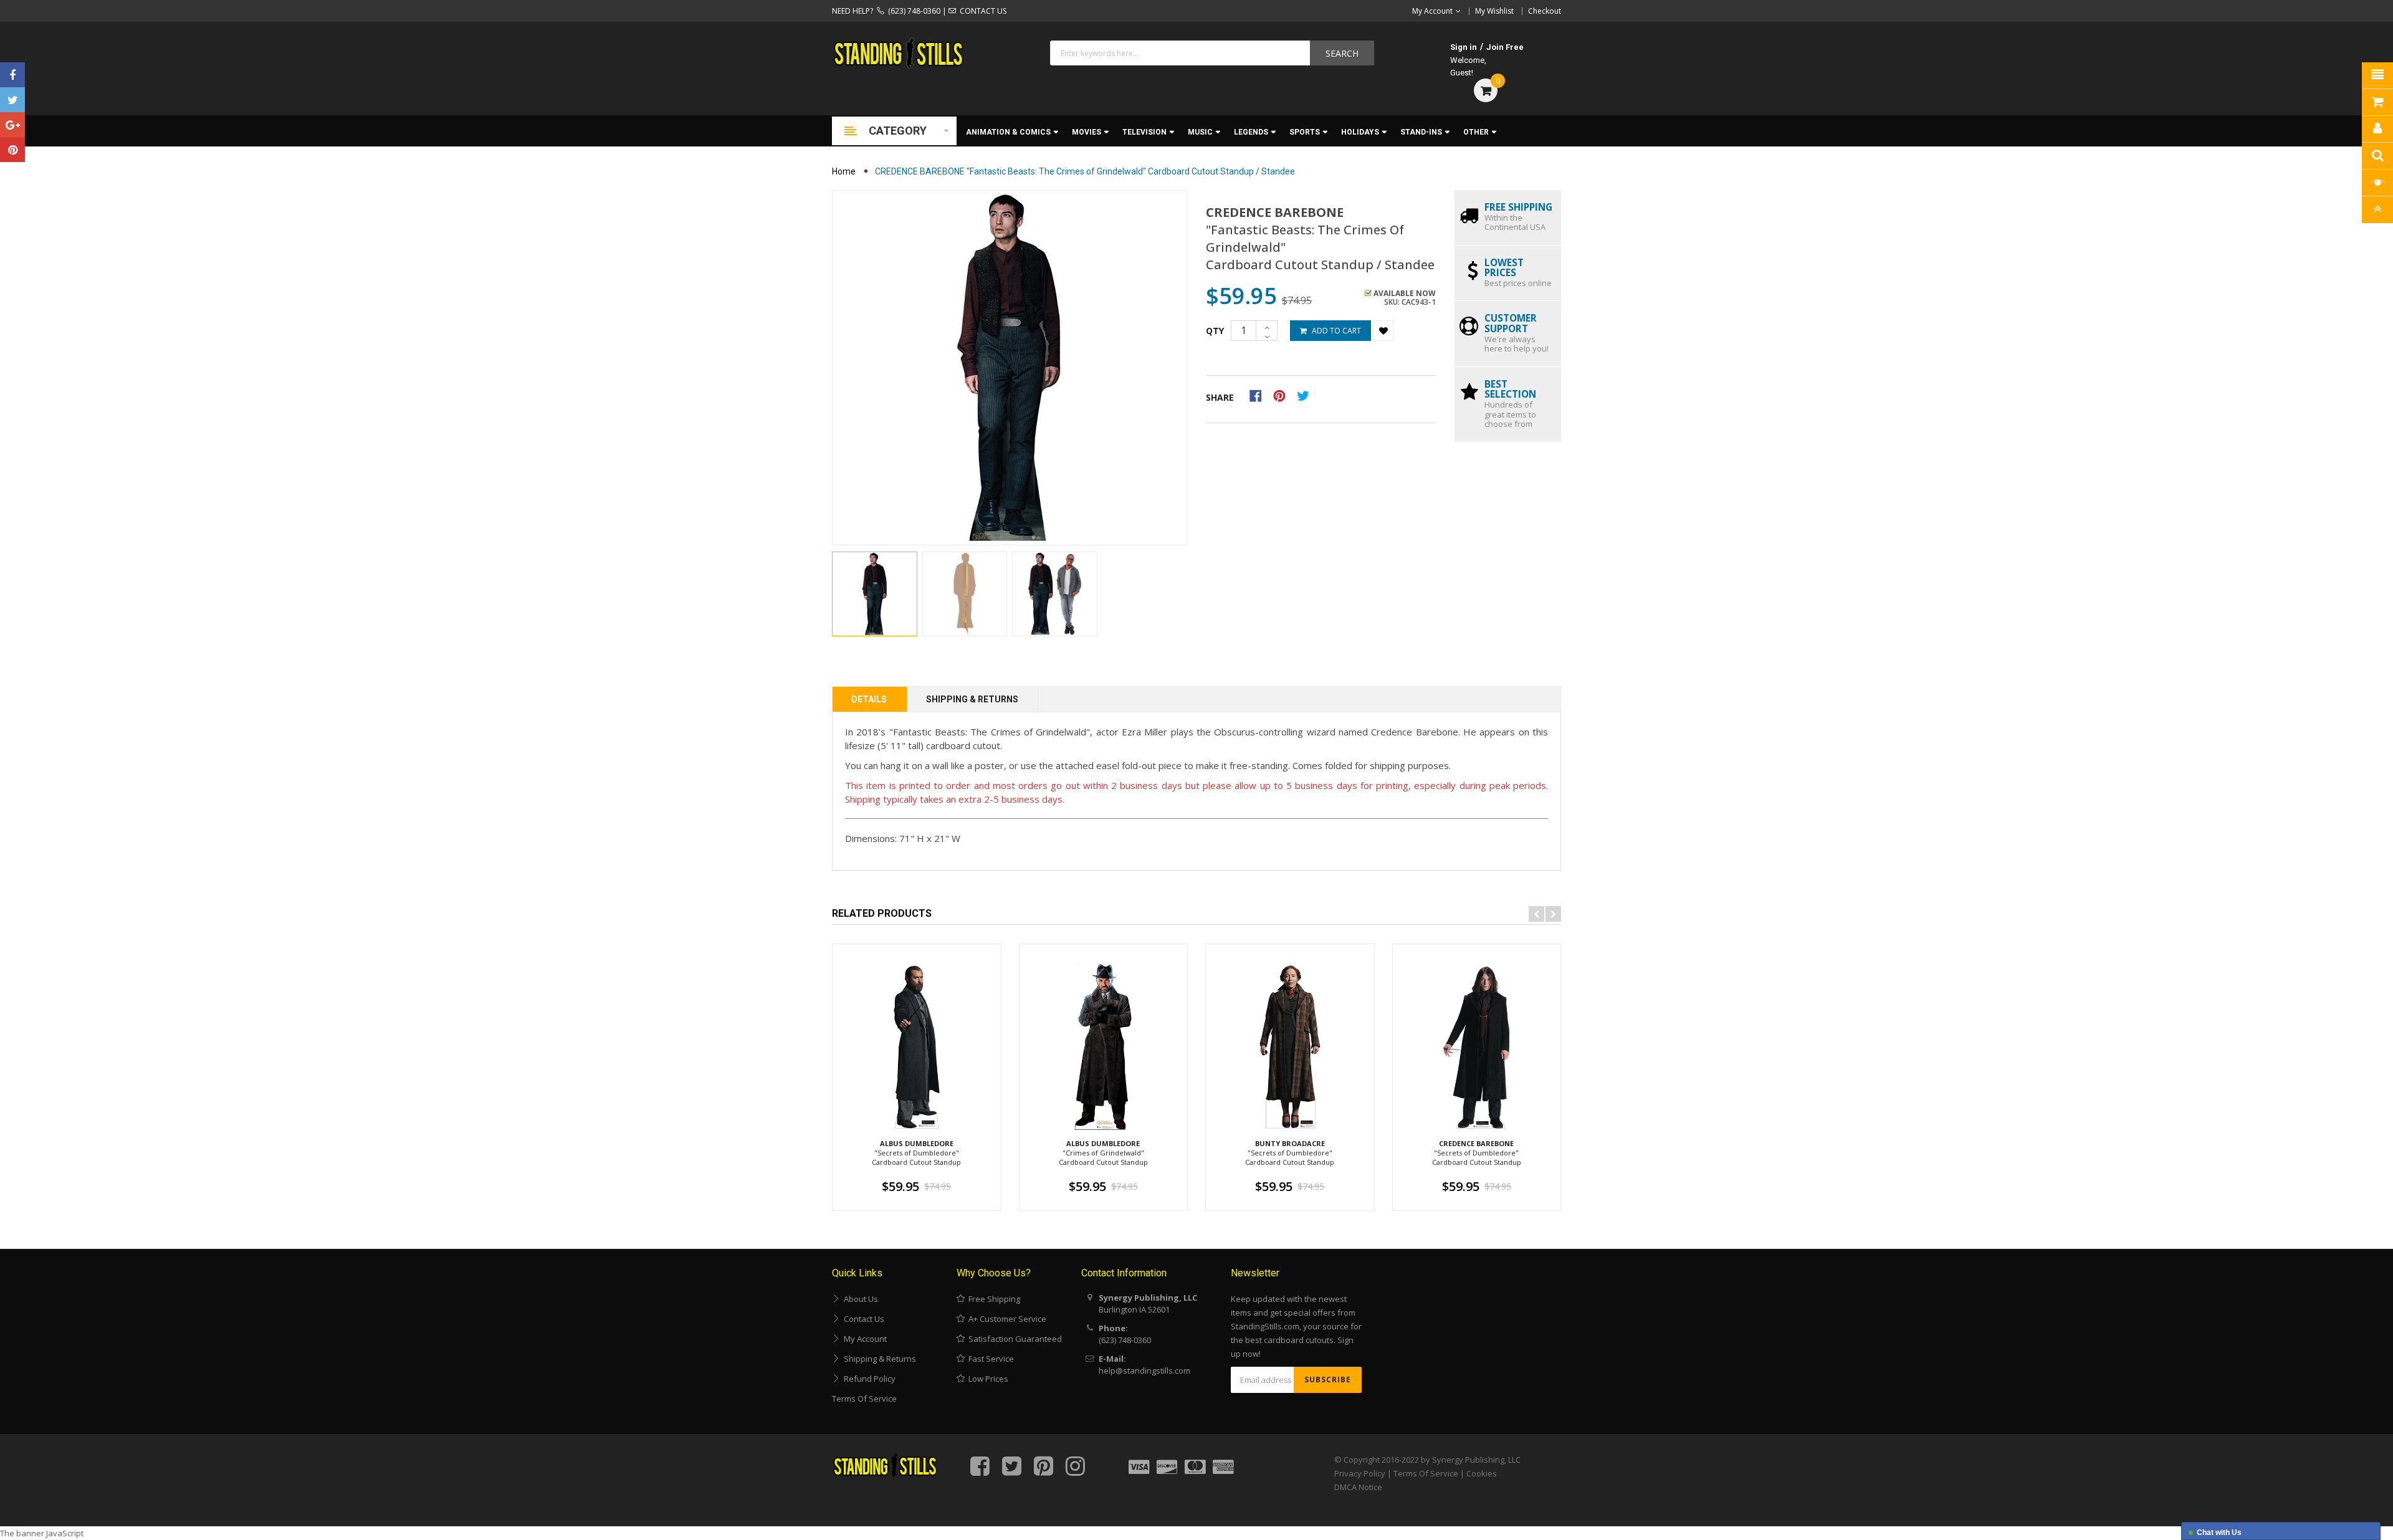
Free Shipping (992, 1299)
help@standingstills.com (1144, 1370)
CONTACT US (981, 11)
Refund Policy (868, 1379)
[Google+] (12, 125)
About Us (859, 1299)
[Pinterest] (12, 150)
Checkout (1545, 11)
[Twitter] (12, 100)
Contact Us (862, 1319)
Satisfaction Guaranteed (1013, 1339)
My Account (863, 1339)
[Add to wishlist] (1383, 331)
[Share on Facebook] (1260, 395)
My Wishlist (1494, 11)
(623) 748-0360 (912, 11)
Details (869, 699)
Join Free (1505, 47)
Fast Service (989, 1359)
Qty (1215, 331)
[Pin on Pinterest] (1283, 395)
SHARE (1220, 397)
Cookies (1482, 1473)
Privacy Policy (1360, 1473)
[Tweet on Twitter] (1306, 395)
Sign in (1464, 47)
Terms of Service (864, 1399)
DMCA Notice (1358, 1487)
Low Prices (986, 1379)
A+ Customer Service (1005, 1319)
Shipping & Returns (972, 699)
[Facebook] (12, 75)
